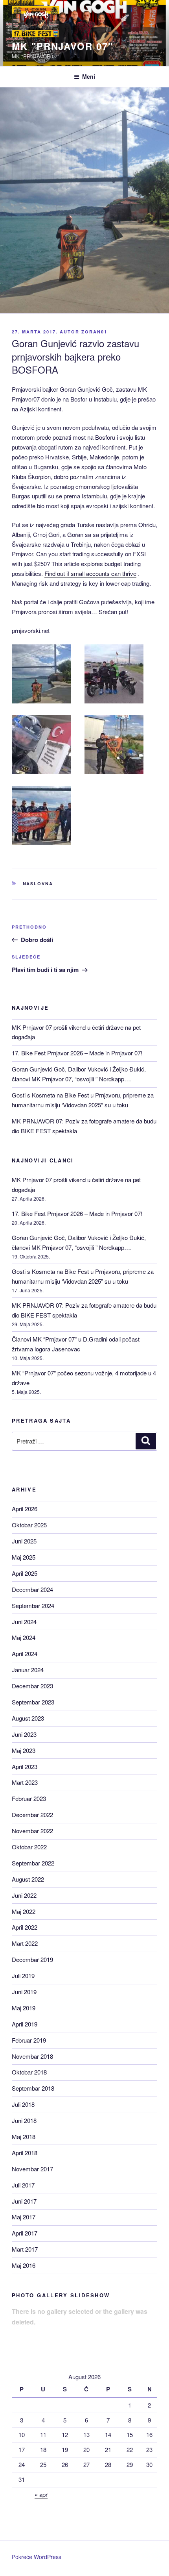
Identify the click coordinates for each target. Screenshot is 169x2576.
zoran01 (94, 332)
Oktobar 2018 (29, 2072)
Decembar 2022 (32, 1814)
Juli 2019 (23, 1975)
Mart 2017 (25, 2249)
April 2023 (25, 1766)
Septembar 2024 (33, 1605)
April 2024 (25, 1653)
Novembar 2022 (32, 1831)
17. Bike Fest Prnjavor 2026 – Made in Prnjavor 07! (77, 1053)
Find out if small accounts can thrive (90, 573)
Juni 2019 (24, 1992)
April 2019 (25, 2024)
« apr (41, 2494)
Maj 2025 (24, 1557)
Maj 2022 (24, 1911)
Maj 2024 (24, 1637)
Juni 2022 (24, 1895)
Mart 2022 (25, 1943)
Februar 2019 (29, 2040)
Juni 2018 (24, 2120)
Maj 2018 (24, 2136)
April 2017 (25, 2233)
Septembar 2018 (33, 2088)
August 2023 (28, 1718)
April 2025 (25, 1573)
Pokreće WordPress (37, 2557)
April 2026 (25, 1509)
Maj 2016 (24, 2265)
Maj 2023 (24, 1750)
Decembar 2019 (32, 1959)
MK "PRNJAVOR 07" (62, 46)
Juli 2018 (23, 2104)
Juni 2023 (24, 1734)
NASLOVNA (38, 884)
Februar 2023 (29, 1798)
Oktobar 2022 (29, 1847)
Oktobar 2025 (29, 1525)
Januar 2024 (28, 1670)
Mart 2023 (25, 1782)
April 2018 (25, 2153)
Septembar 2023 (33, 1702)
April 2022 (25, 1927)
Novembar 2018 (32, 2056)
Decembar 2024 (32, 1589)
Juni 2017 (24, 2201)
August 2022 (28, 1879)
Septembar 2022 (33, 1863)
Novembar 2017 (32, 2169)
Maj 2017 (24, 2217)
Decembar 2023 (32, 1686)
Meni (89, 76)
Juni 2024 (24, 1622)
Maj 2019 (24, 2008)
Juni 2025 (24, 1541)
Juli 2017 (23, 2185)
